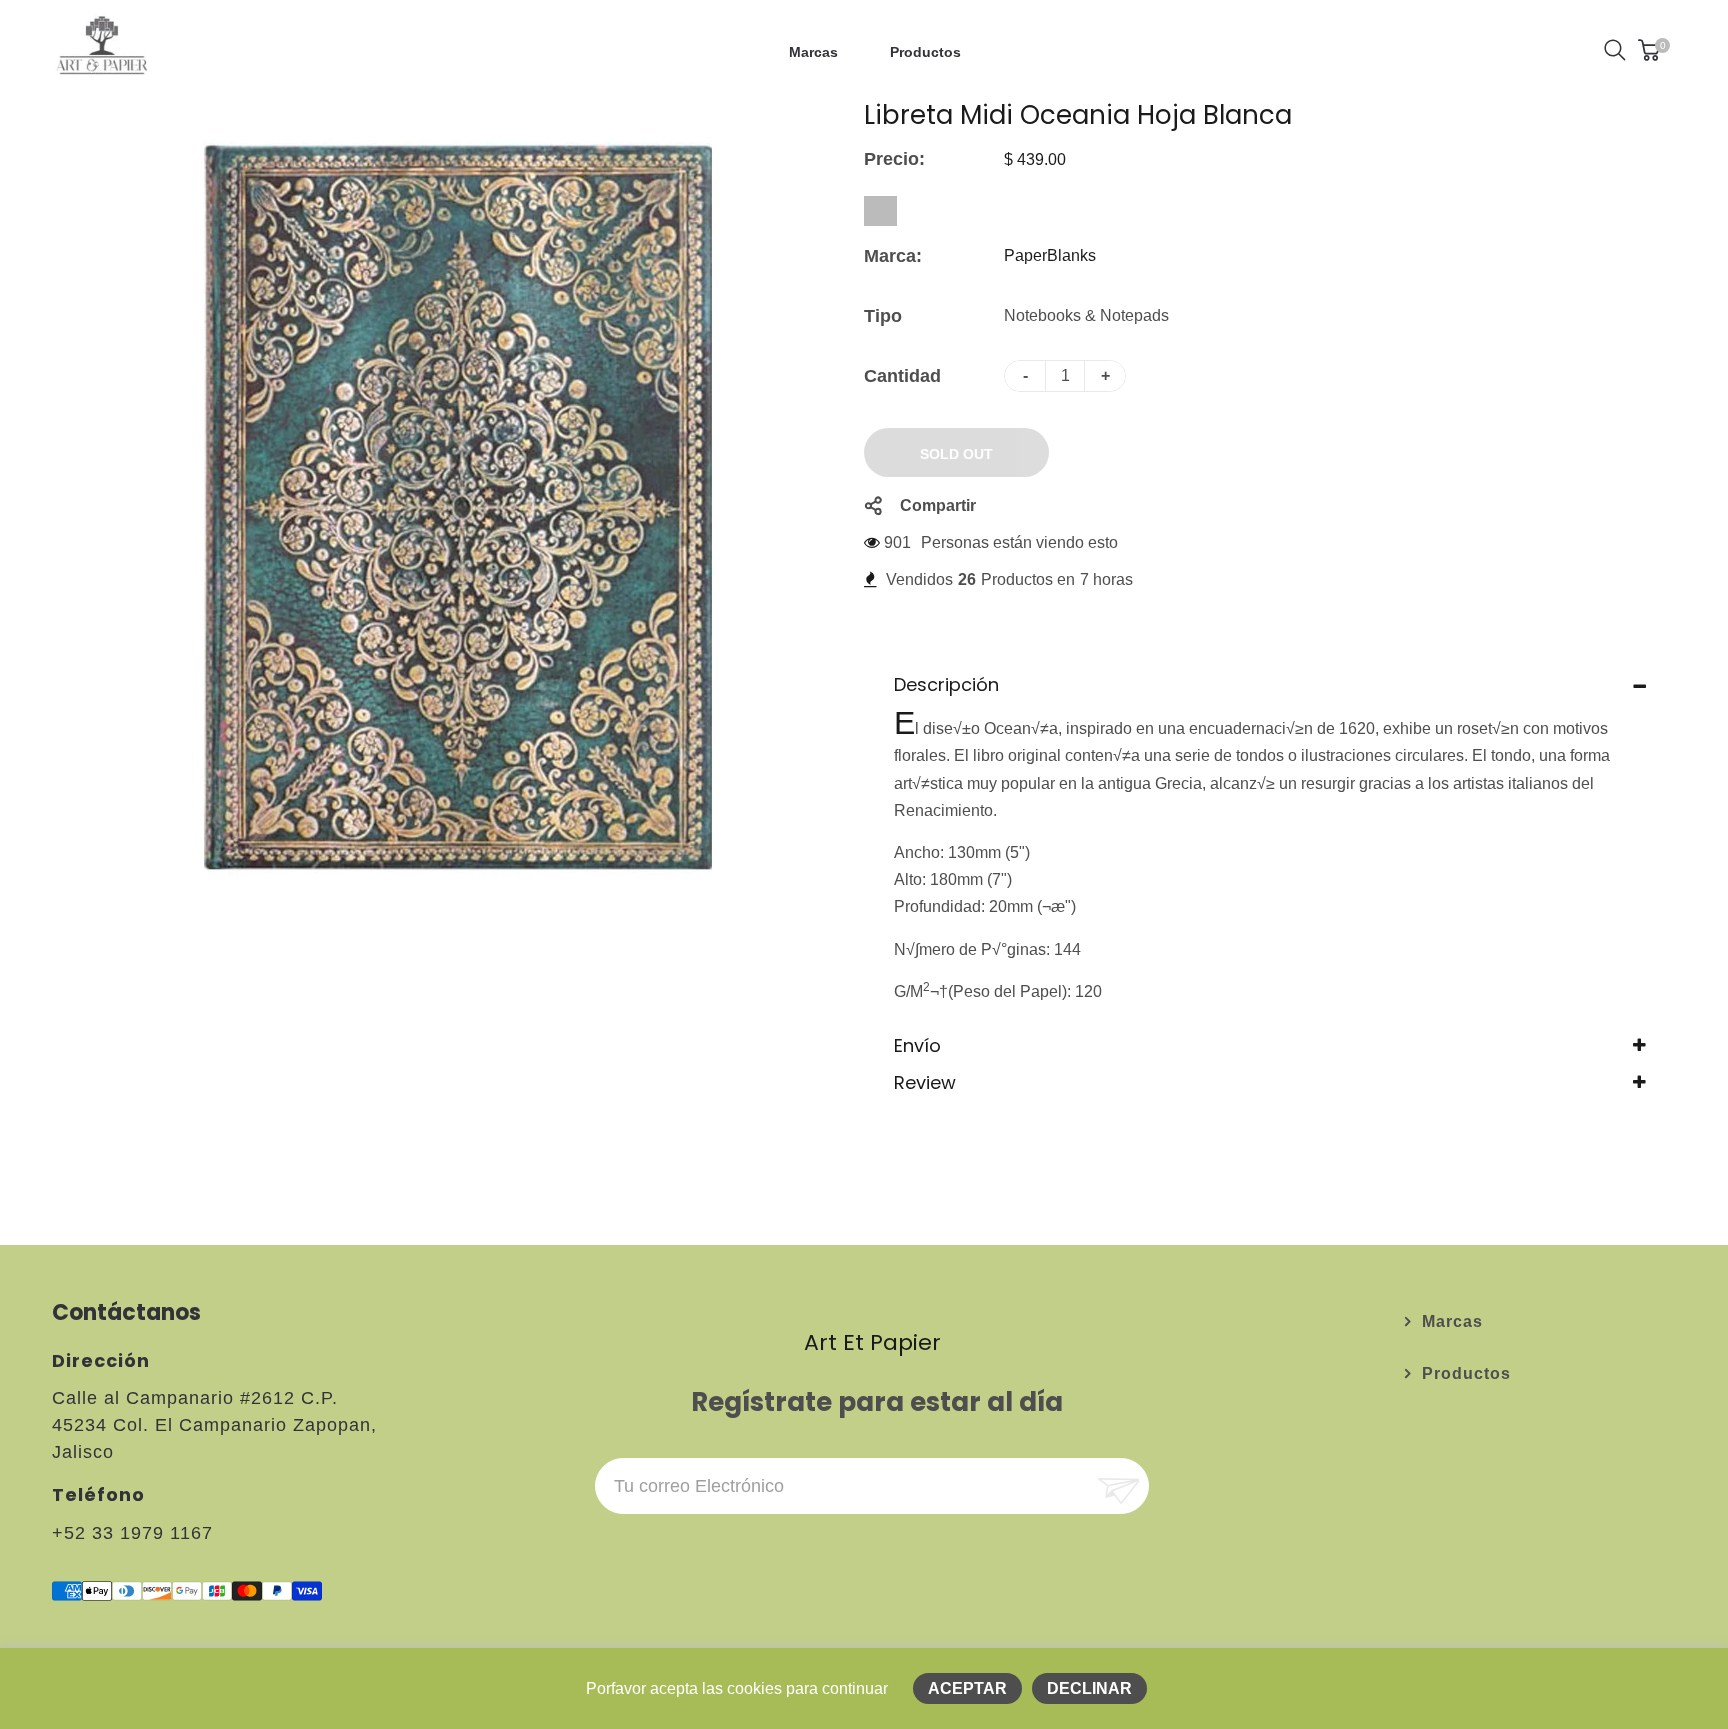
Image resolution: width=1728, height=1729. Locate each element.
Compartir (938, 505)
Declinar (1089, 1688)
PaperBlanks (1050, 255)
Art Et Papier (872, 1342)
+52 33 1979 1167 (132, 1533)
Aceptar (967, 1688)
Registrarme (1116, 1486)
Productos (1466, 1373)
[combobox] (880, 211)
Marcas (1452, 1321)
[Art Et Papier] (102, 48)
